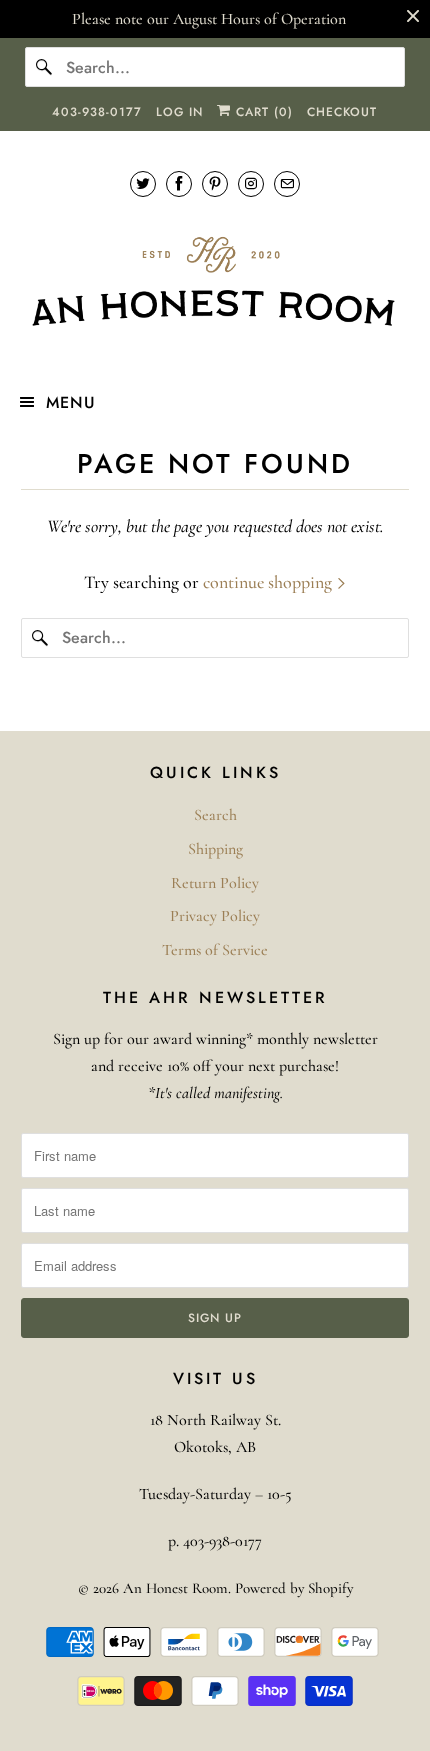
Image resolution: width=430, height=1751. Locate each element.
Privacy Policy (215, 916)
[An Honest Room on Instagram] (251, 183)
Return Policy (215, 883)
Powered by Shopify (294, 1588)
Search (215, 815)
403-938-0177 (97, 112)
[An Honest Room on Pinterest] (215, 183)
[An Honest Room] (215, 281)
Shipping (215, 849)
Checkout (342, 112)
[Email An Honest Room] (287, 183)
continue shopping (269, 582)
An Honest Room (175, 1588)
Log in (179, 112)
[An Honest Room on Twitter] (143, 183)
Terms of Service (215, 950)
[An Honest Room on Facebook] (179, 183)
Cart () (262, 112)
